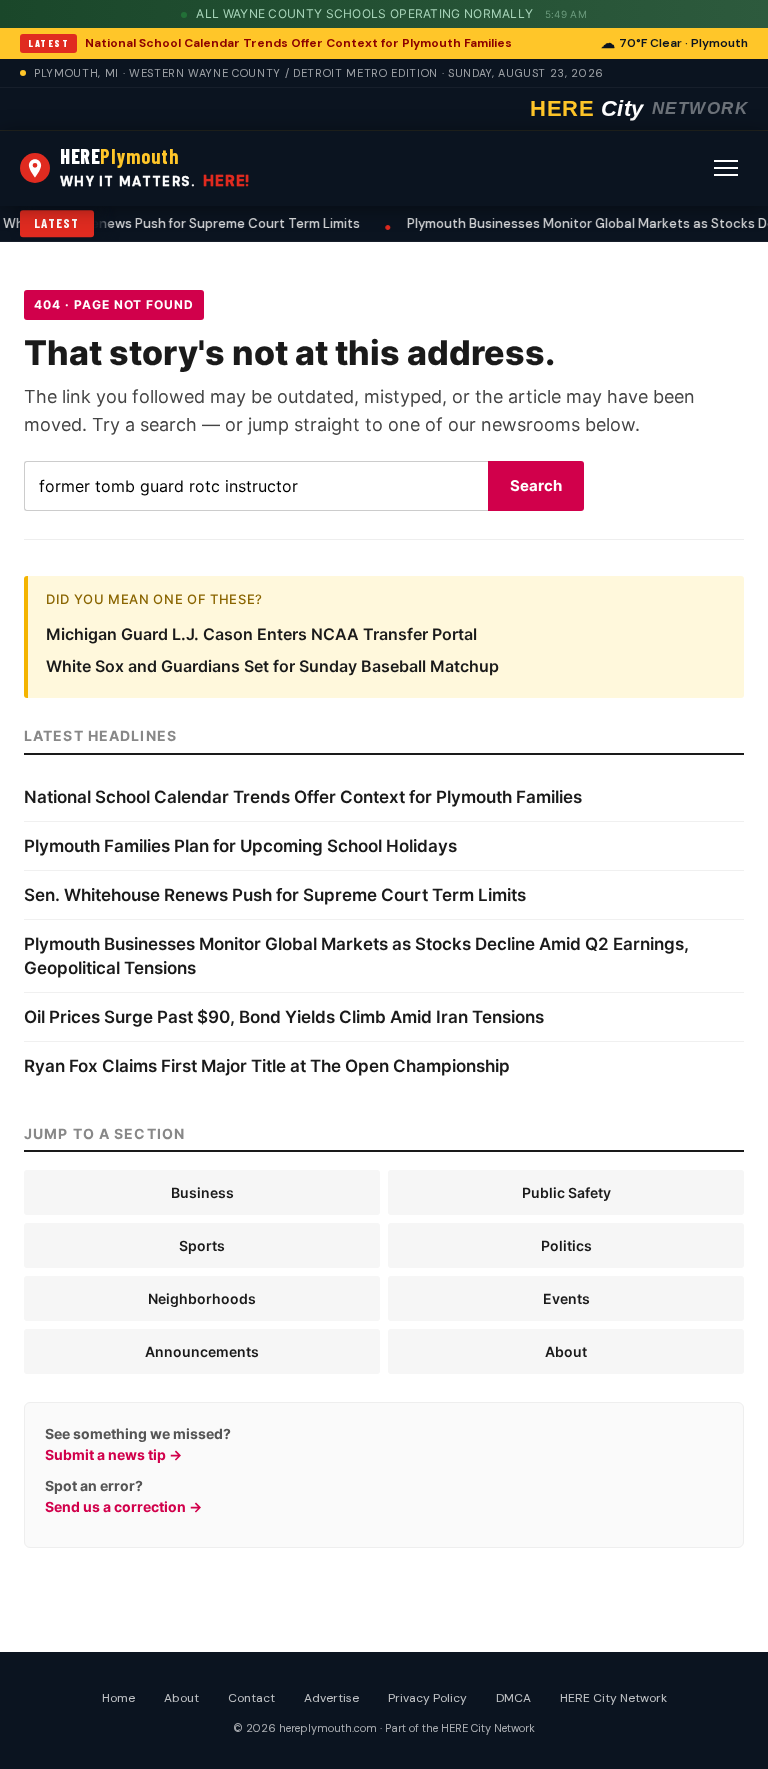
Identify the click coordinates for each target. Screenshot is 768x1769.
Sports (202, 1245)
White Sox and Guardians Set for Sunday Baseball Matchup (272, 666)
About (566, 1351)
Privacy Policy (427, 1698)
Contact (251, 1698)
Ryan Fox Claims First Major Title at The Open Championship (267, 1066)
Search (536, 485)
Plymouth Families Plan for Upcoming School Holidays (240, 846)
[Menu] (726, 168)
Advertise (331, 1698)
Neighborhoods (202, 1298)
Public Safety (566, 1192)
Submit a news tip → (113, 1454)
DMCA (513, 1698)
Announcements (202, 1351)
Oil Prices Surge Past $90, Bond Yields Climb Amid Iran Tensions (284, 1017)
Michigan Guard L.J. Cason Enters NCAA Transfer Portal (261, 634)
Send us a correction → (123, 1506)
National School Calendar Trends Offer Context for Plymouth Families (298, 43)
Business (202, 1192)
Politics (566, 1245)
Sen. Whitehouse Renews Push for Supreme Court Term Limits (275, 895)
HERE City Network (613, 1698)
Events (566, 1298)
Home (118, 1698)
